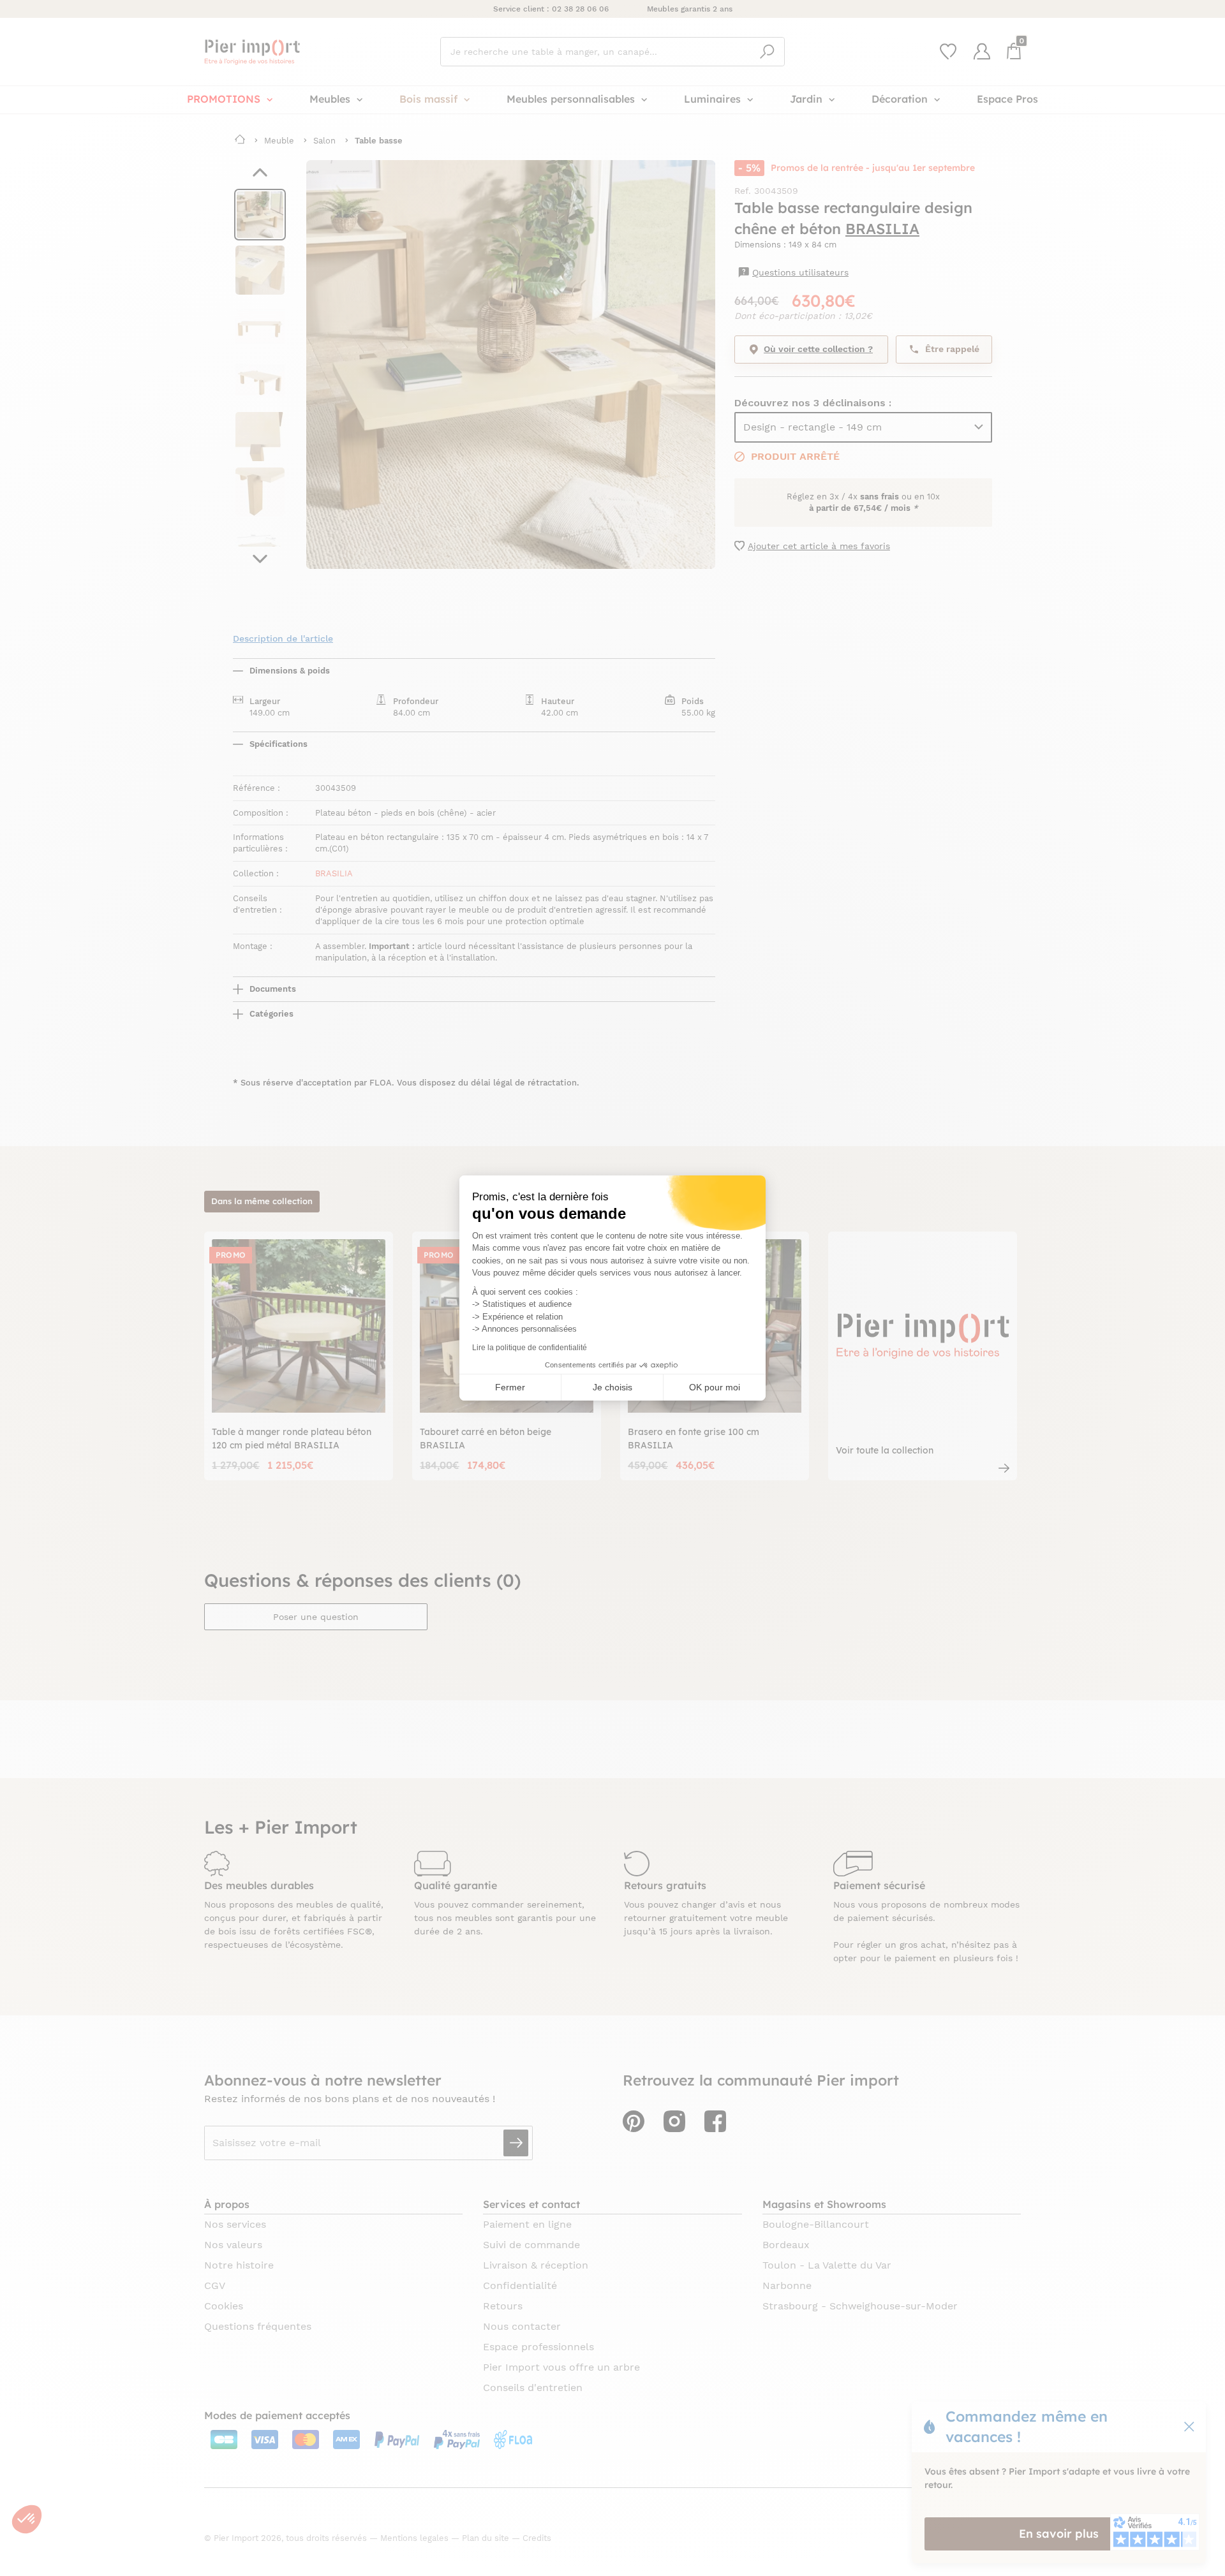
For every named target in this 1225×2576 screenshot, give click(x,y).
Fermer (510, 1387)
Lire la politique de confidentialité (530, 1348)
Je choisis (612, 1387)
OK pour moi (715, 1387)
